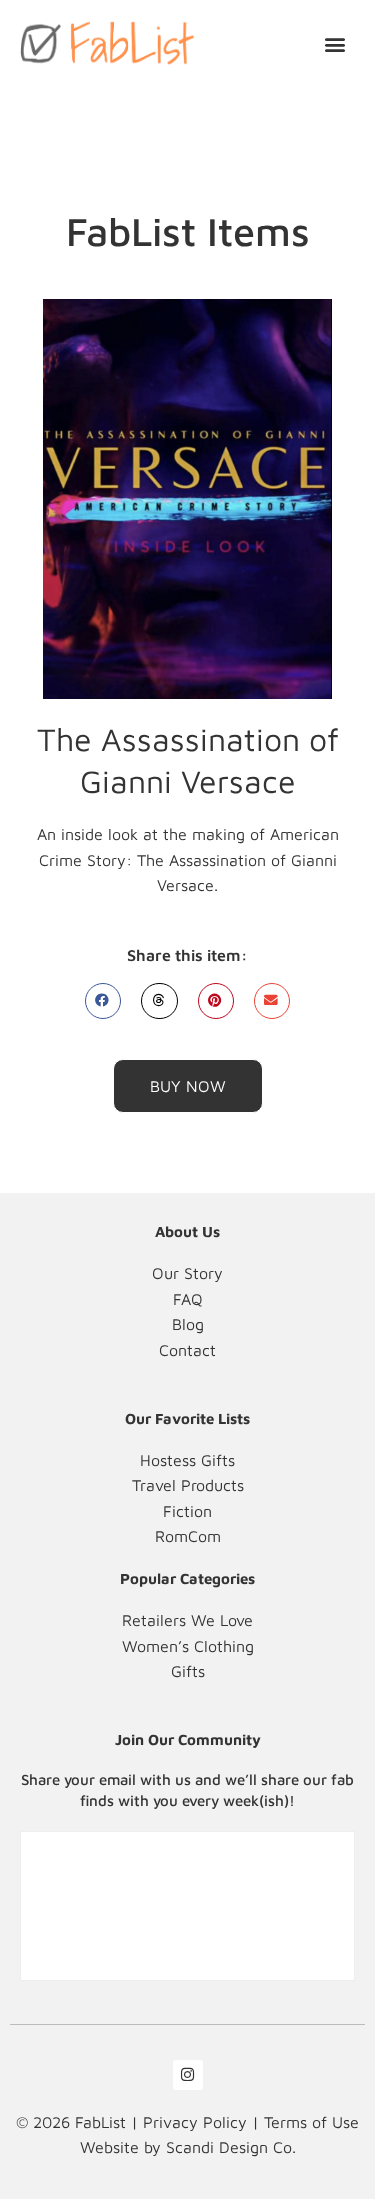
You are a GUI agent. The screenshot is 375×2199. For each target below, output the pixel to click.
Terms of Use (311, 2122)
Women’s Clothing (188, 1646)
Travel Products (188, 1485)
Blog (188, 1324)
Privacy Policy (195, 2122)
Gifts (188, 1671)
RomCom (188, 1536)
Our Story (187, 1273)
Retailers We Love (187, 1620)
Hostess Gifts (187, 1460)
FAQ (188, 1299)
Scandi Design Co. (231, 2147)
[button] (335, 43)
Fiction (187, 1511)
